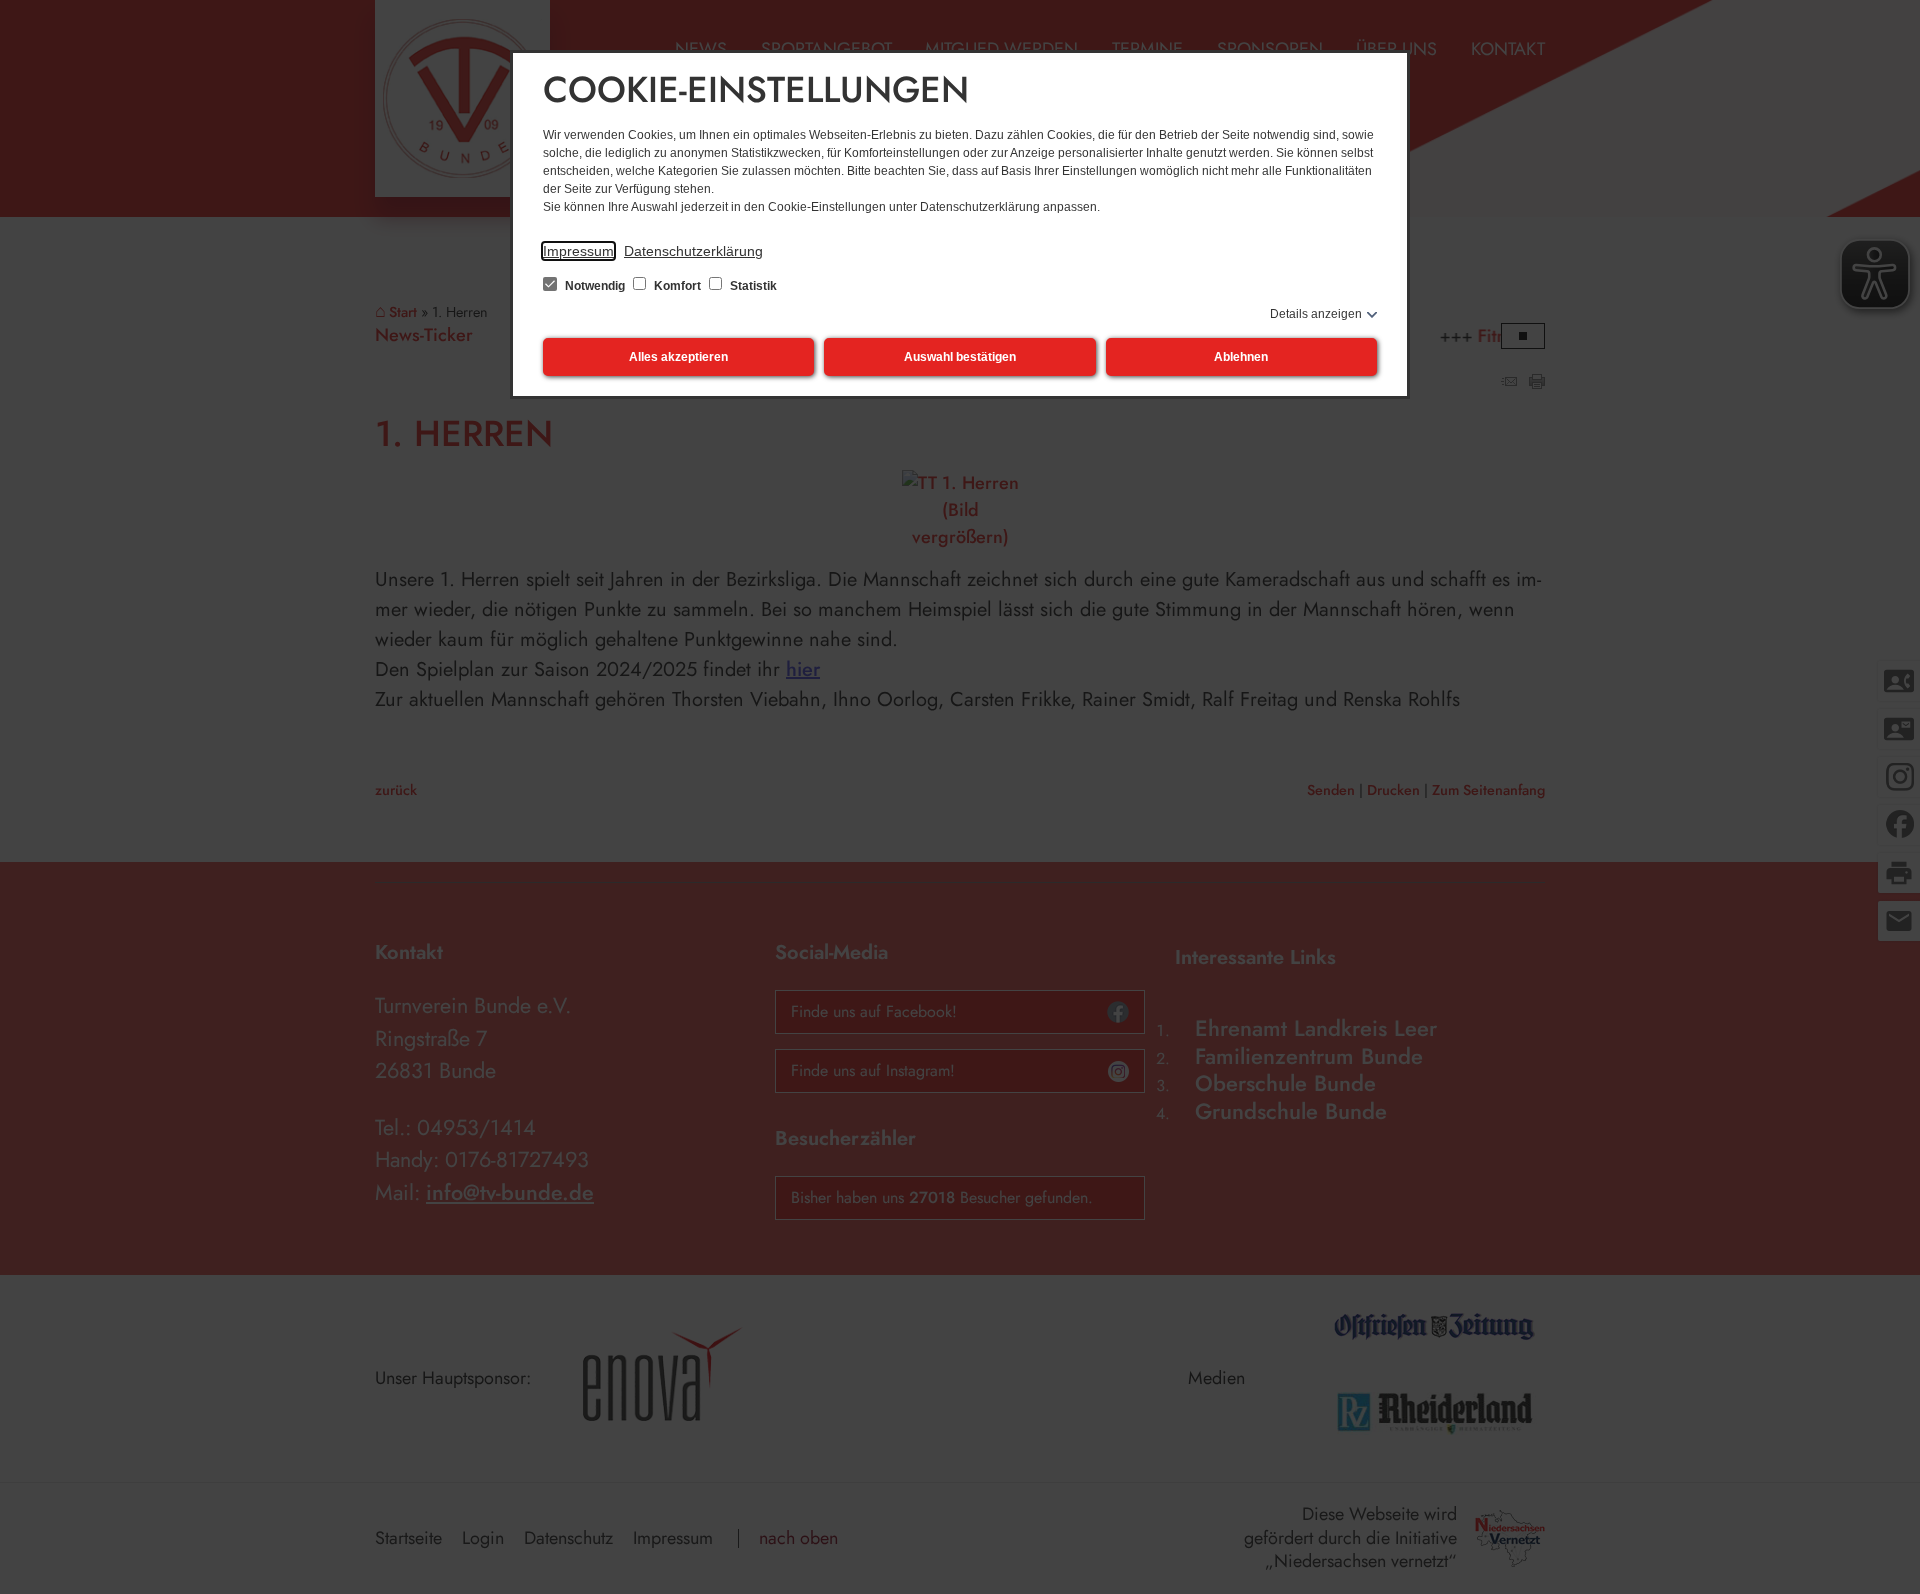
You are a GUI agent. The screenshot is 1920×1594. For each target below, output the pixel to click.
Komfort (677, 286)
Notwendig (595, 286)
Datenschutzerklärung (693, 251)
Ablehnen (1241, 357)
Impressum (578, 251)
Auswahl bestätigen (960, 357)
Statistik (752, 286)
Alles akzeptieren (678, 357)
